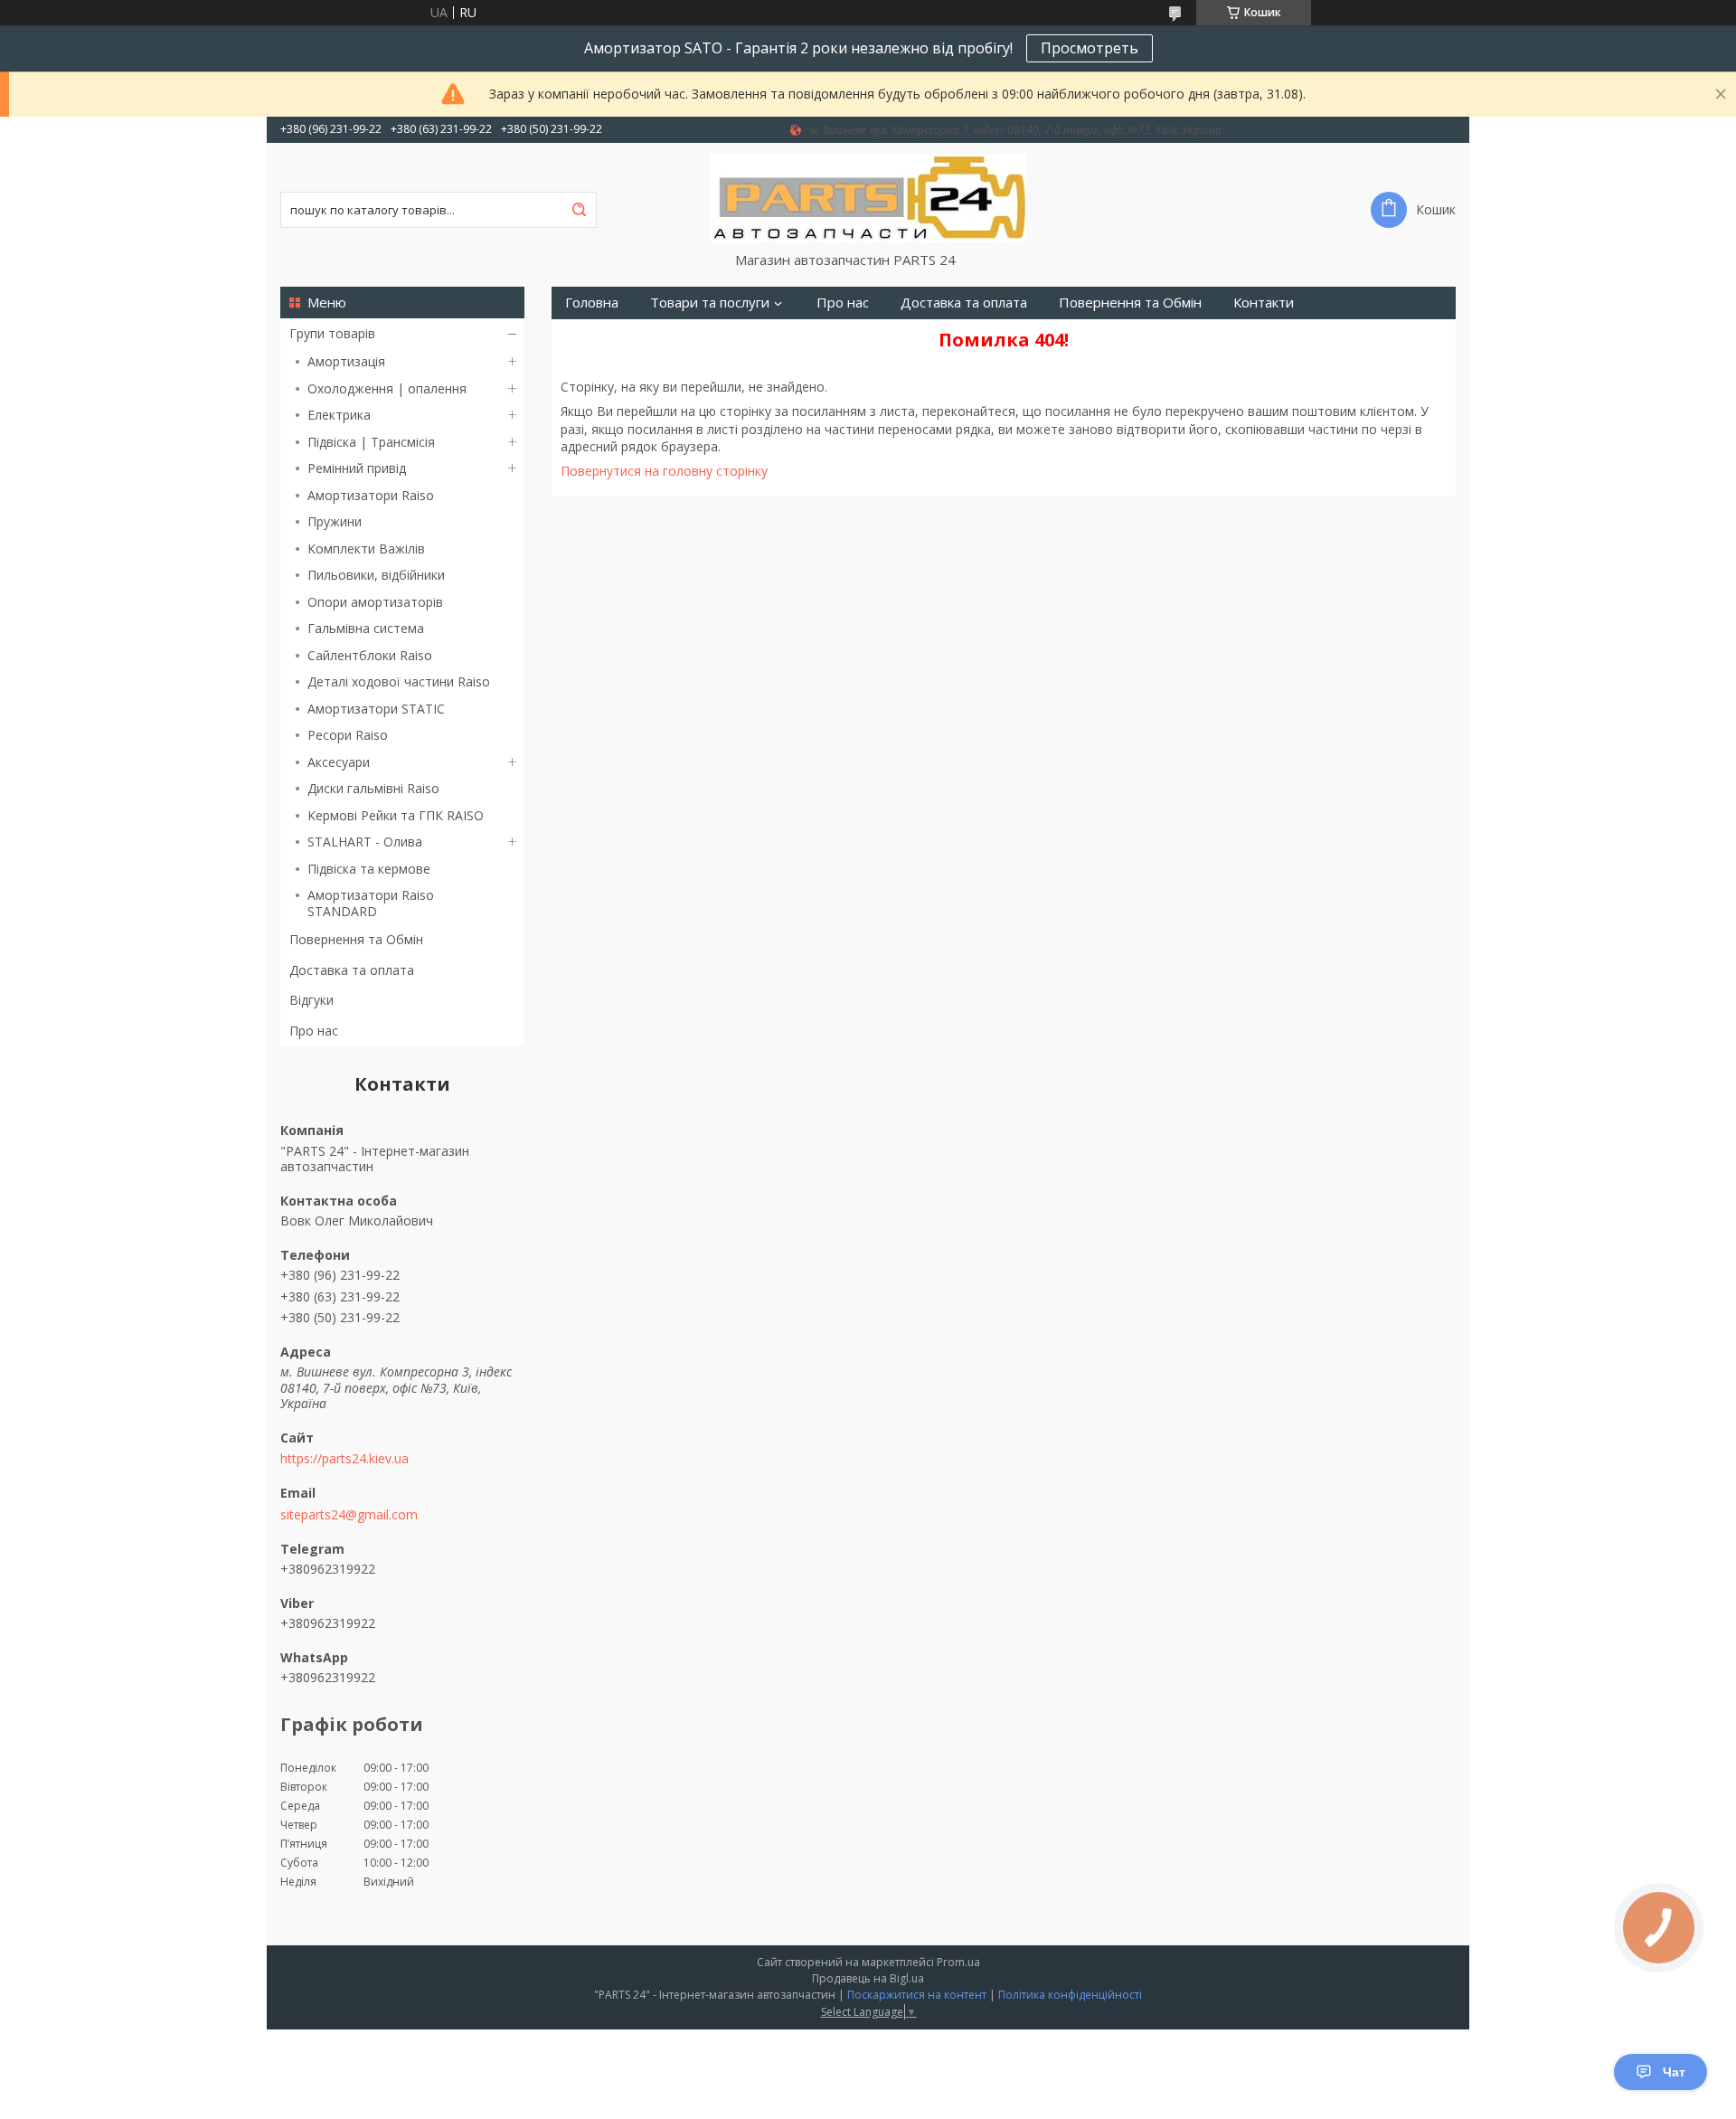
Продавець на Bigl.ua (868, 1978)
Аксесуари (339, 762)
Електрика (339, 415)
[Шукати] (579, 210)
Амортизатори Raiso (371, 495)
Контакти (1264, 303)
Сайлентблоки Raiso (370, 655)
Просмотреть (1090, 48)
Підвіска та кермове (369, 869)
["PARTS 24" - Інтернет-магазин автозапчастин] (868, 197)
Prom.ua (958, 1962)
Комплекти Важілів (366, 549)
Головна (592, 303)
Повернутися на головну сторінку (664, 471)
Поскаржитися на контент (917, 1995)
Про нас (314, 1031)
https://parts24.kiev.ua (344, 1459)
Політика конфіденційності (1070, 1995)
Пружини (335, 521)
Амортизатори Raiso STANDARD (371, 903)
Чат (1674, 2072)
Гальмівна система (366, 628)
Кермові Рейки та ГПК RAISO (396, 815)
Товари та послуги (710, 303)
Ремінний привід (357, 468)
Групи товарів (332, 333)
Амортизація (346, 361)
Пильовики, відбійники (376, 575)
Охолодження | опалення (387, 388)
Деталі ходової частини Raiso (399, 681)
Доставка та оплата (352, 970)
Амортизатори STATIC (376, 709)
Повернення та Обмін (356, 939)
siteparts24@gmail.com (349, 1515)
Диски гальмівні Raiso (373, 788)
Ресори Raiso (348, 735)
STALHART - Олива (365, 842)
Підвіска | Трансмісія (371, 442)
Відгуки (311, 1000)
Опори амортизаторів (375, 602)
